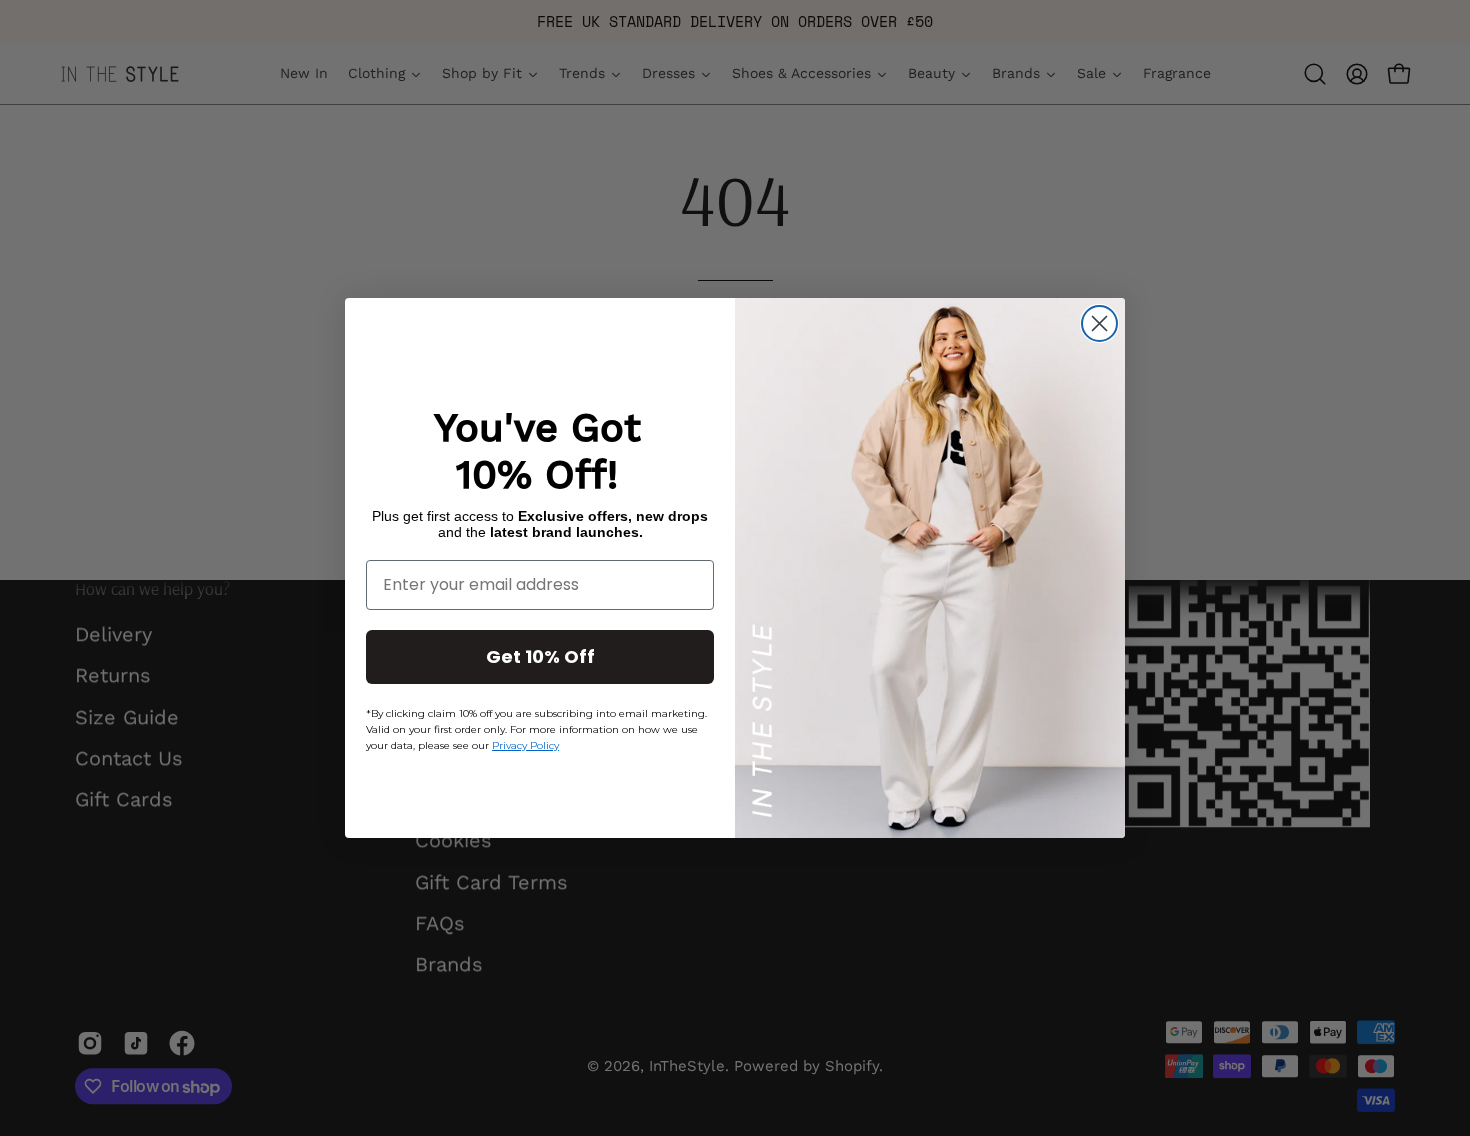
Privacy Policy (525, 745)
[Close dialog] (1099, 323)
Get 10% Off (540, 656)
